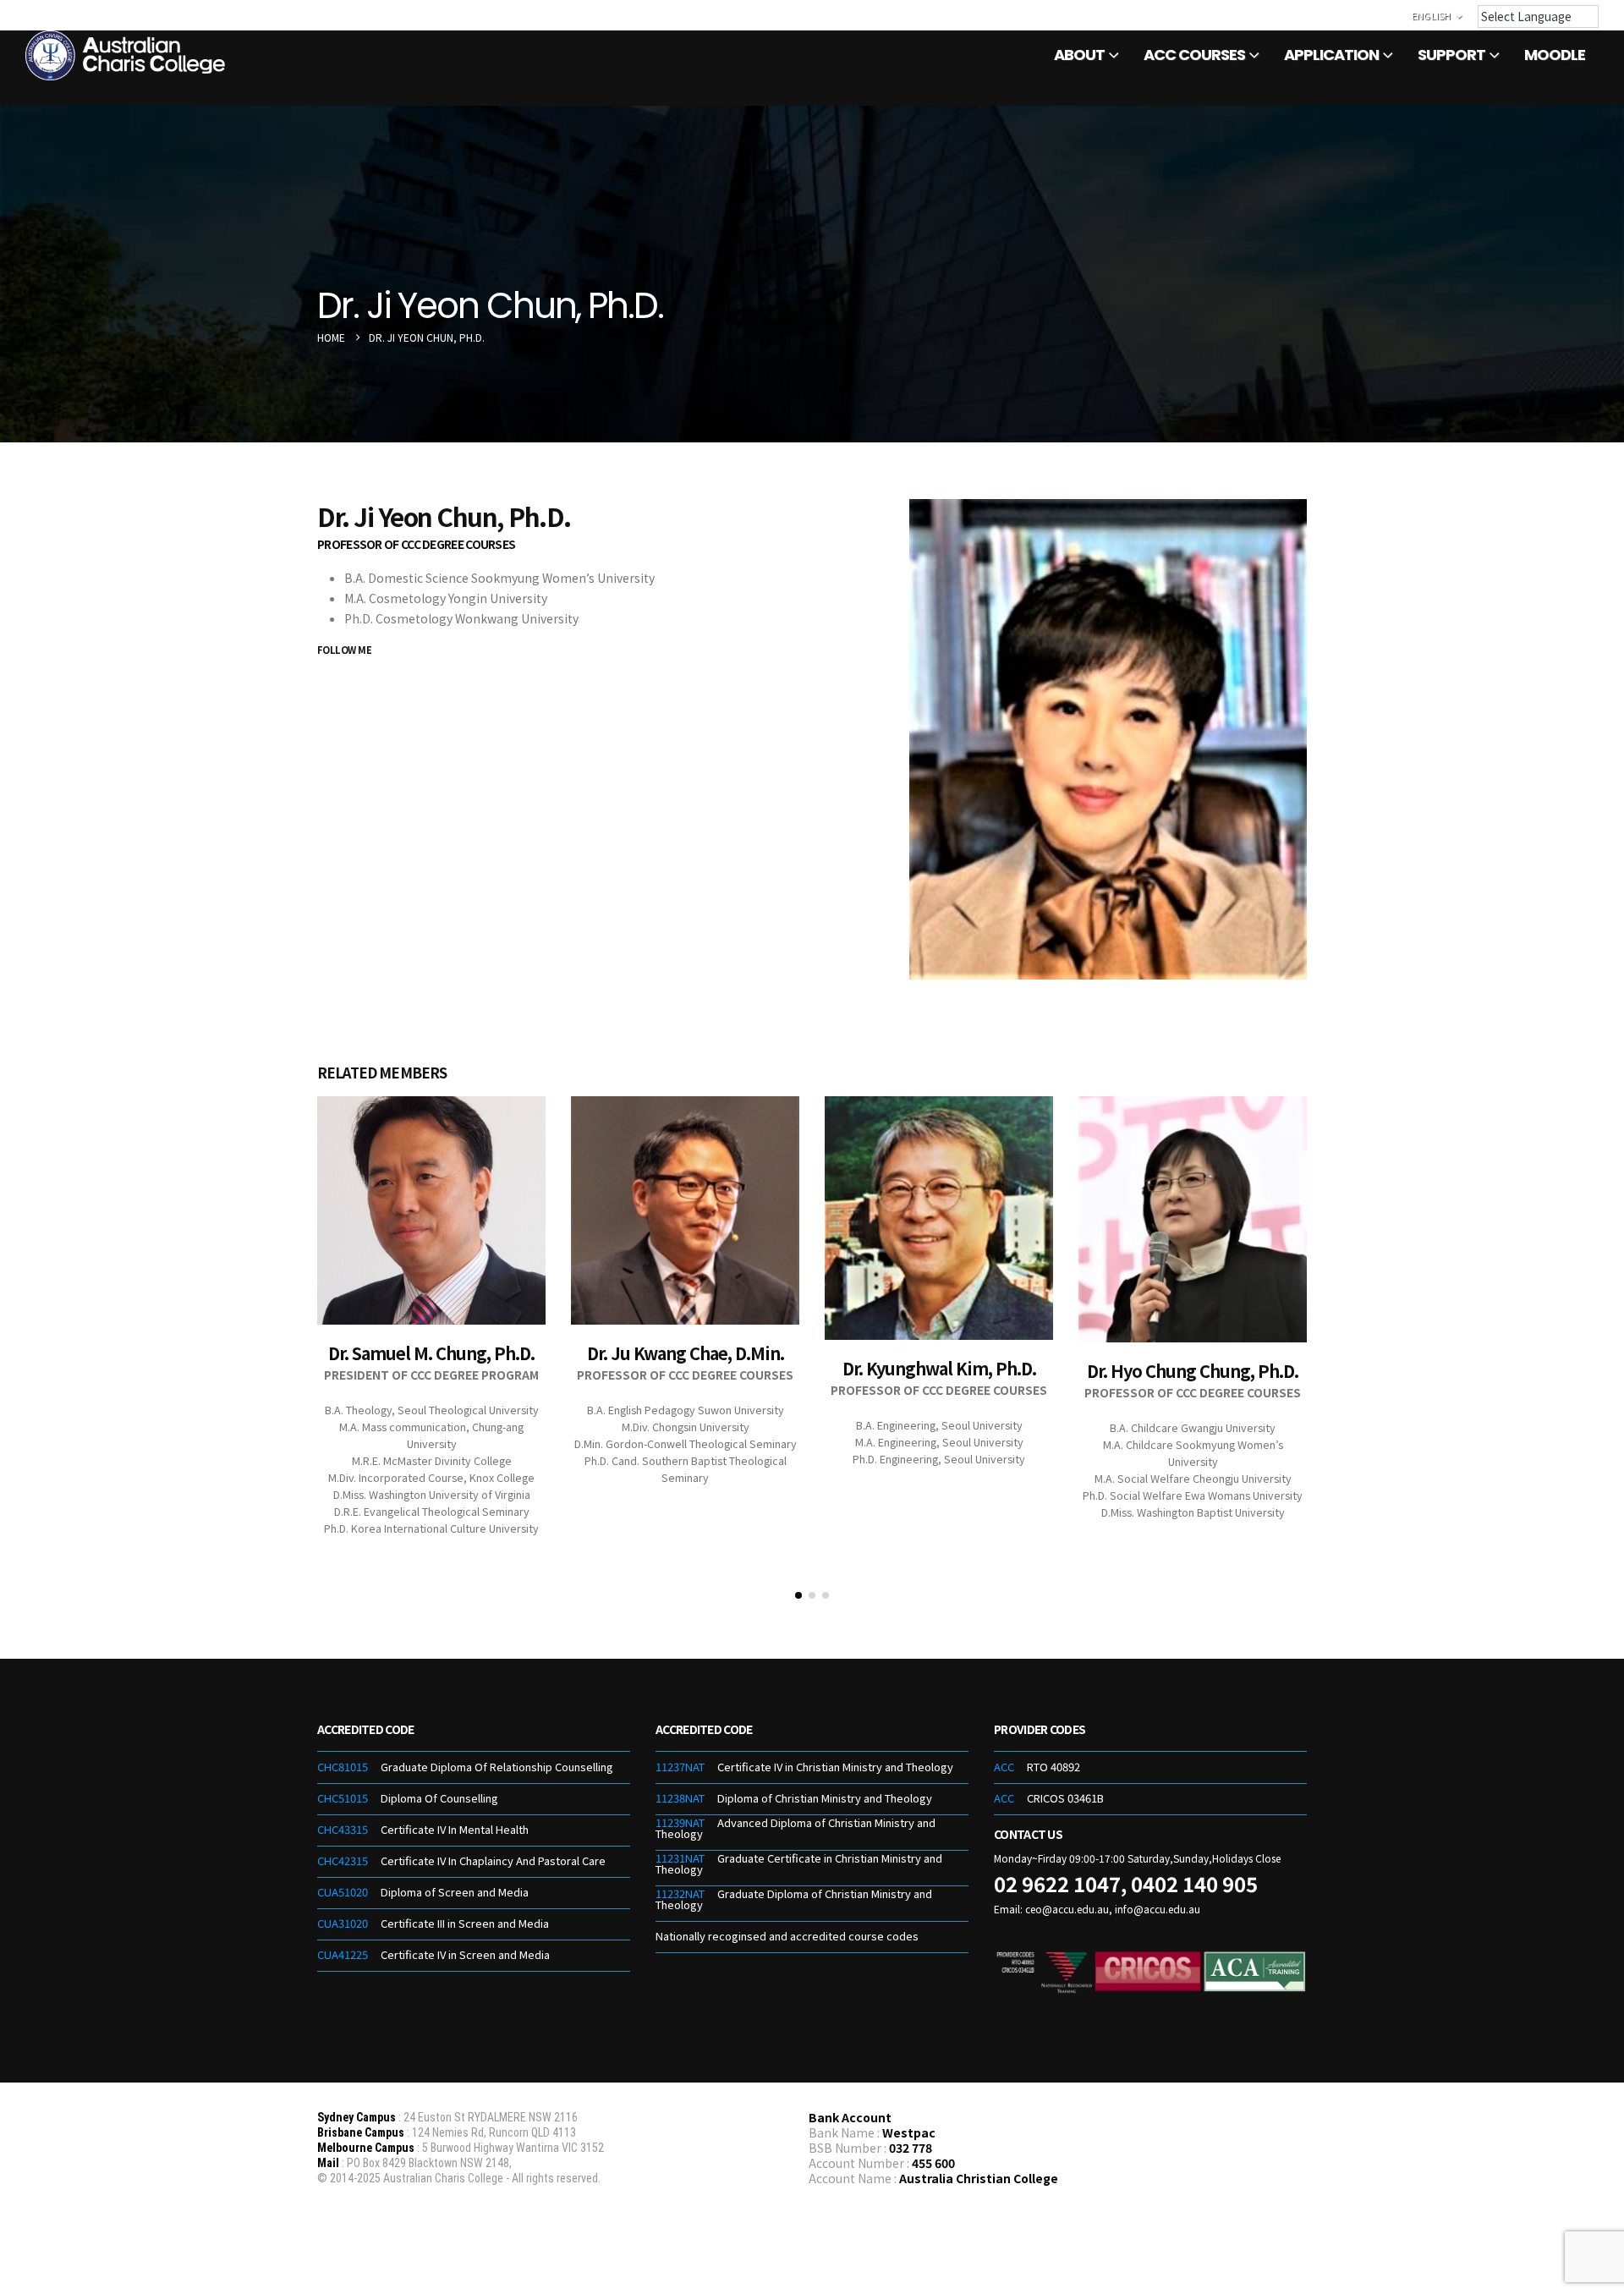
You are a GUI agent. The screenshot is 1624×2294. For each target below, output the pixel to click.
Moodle (1555, 55)
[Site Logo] (127, 55)
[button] (798, 1595)
